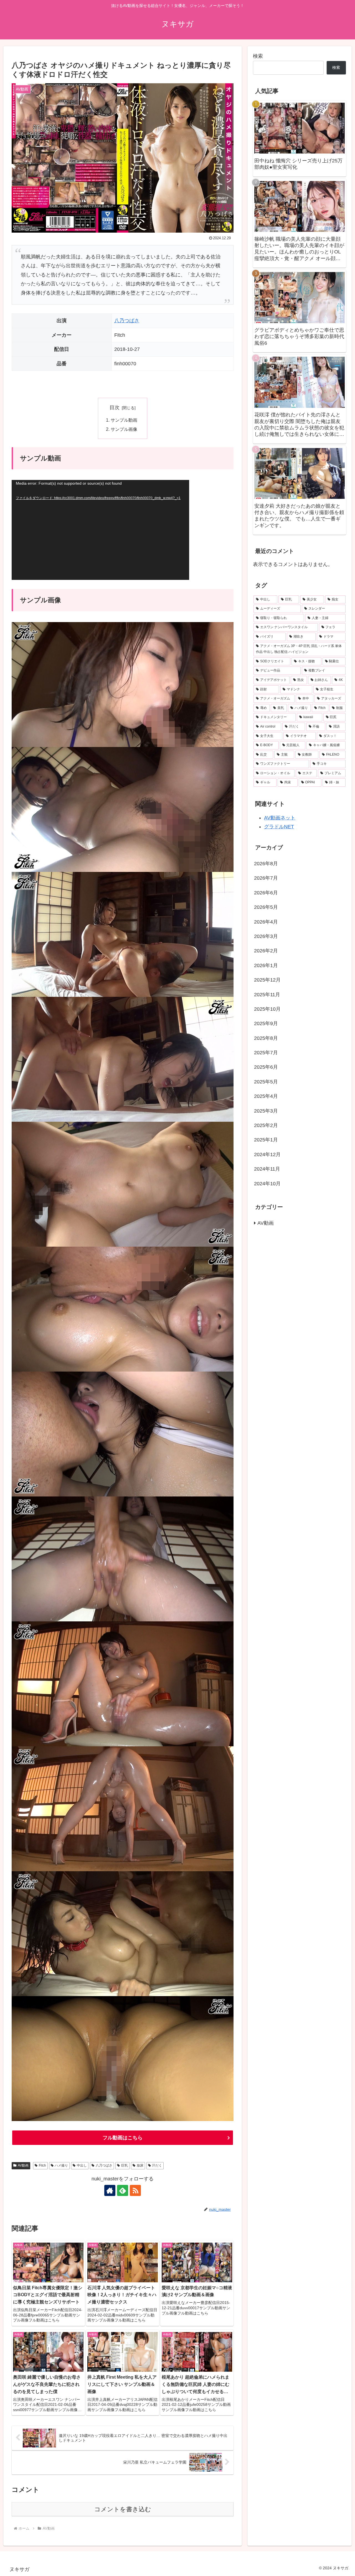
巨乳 (125, 2165)
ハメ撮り (61, 2165)
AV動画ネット (280, 818)
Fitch (42, 2165)
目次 (115, 407)
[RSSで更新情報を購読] (135, 2190)
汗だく (157, 2165)
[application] (100, 530)
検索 (258, 56)
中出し (82, 2165)
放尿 (140, 2165)
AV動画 (23, 2165)
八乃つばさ (127, 321)
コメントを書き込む (123, 2509)
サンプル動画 (124, 420)
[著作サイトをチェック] (110, 2190)
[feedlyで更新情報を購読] (123, 2190)
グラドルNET (279, 827)
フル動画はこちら (123, 2138)
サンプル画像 (124, 429)
